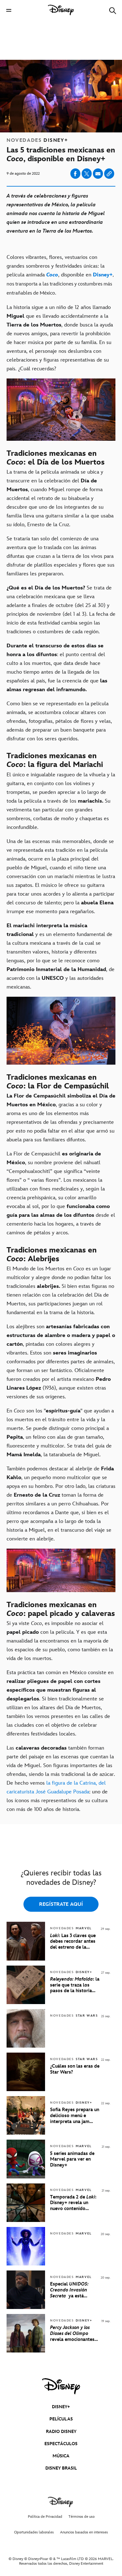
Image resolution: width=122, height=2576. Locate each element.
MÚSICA (61, 2456)
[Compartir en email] (98, 174)
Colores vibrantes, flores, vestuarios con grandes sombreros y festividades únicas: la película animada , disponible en (60, 275)
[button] (9, 10)
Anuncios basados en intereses (84, 2532)
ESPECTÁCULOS (61, 2444)
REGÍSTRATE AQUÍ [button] (61, 1904)
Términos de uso (81, 2517)
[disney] (61, 2386)
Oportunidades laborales (34, 2532)
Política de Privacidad (45, 2517)
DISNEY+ (61, 2407)
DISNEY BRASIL (61, 2468)
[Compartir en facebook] (75, 174)
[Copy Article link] (109, 174)
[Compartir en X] (87, 174)
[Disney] (61, 10)
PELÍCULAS (61, 2419)
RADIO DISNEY (61, 2432)
